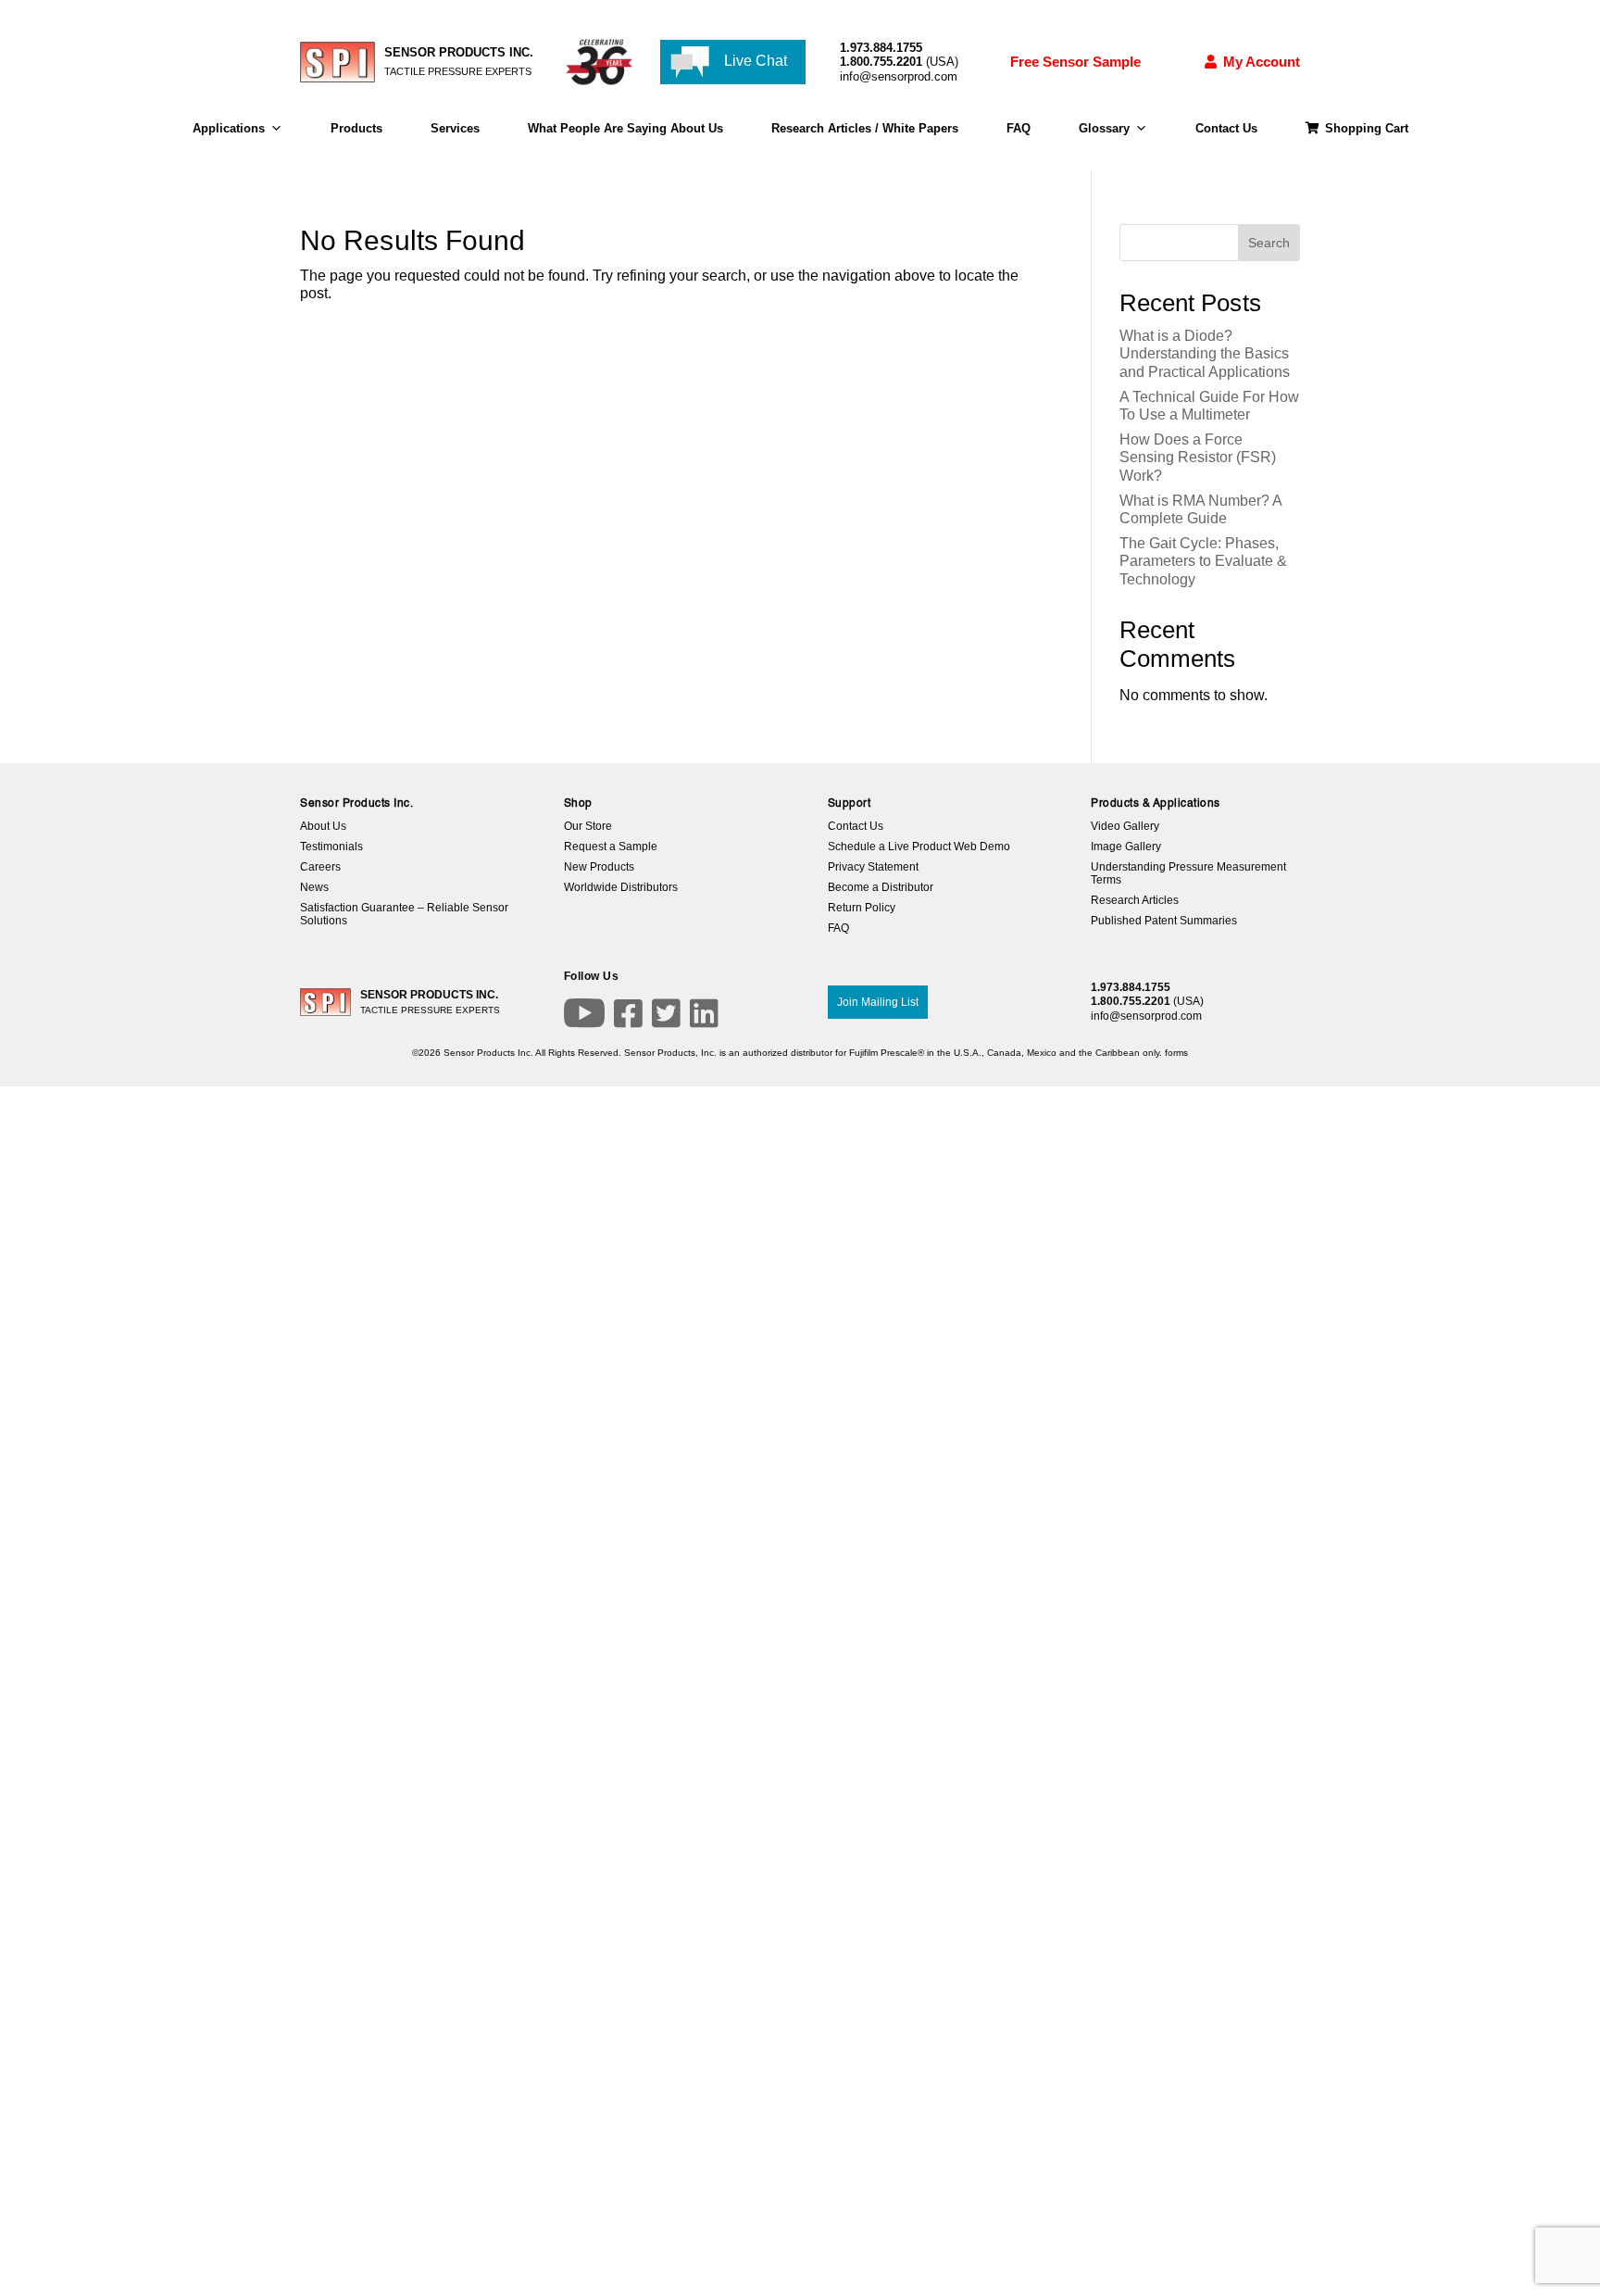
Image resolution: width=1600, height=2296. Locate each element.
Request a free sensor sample (609, 1296)
